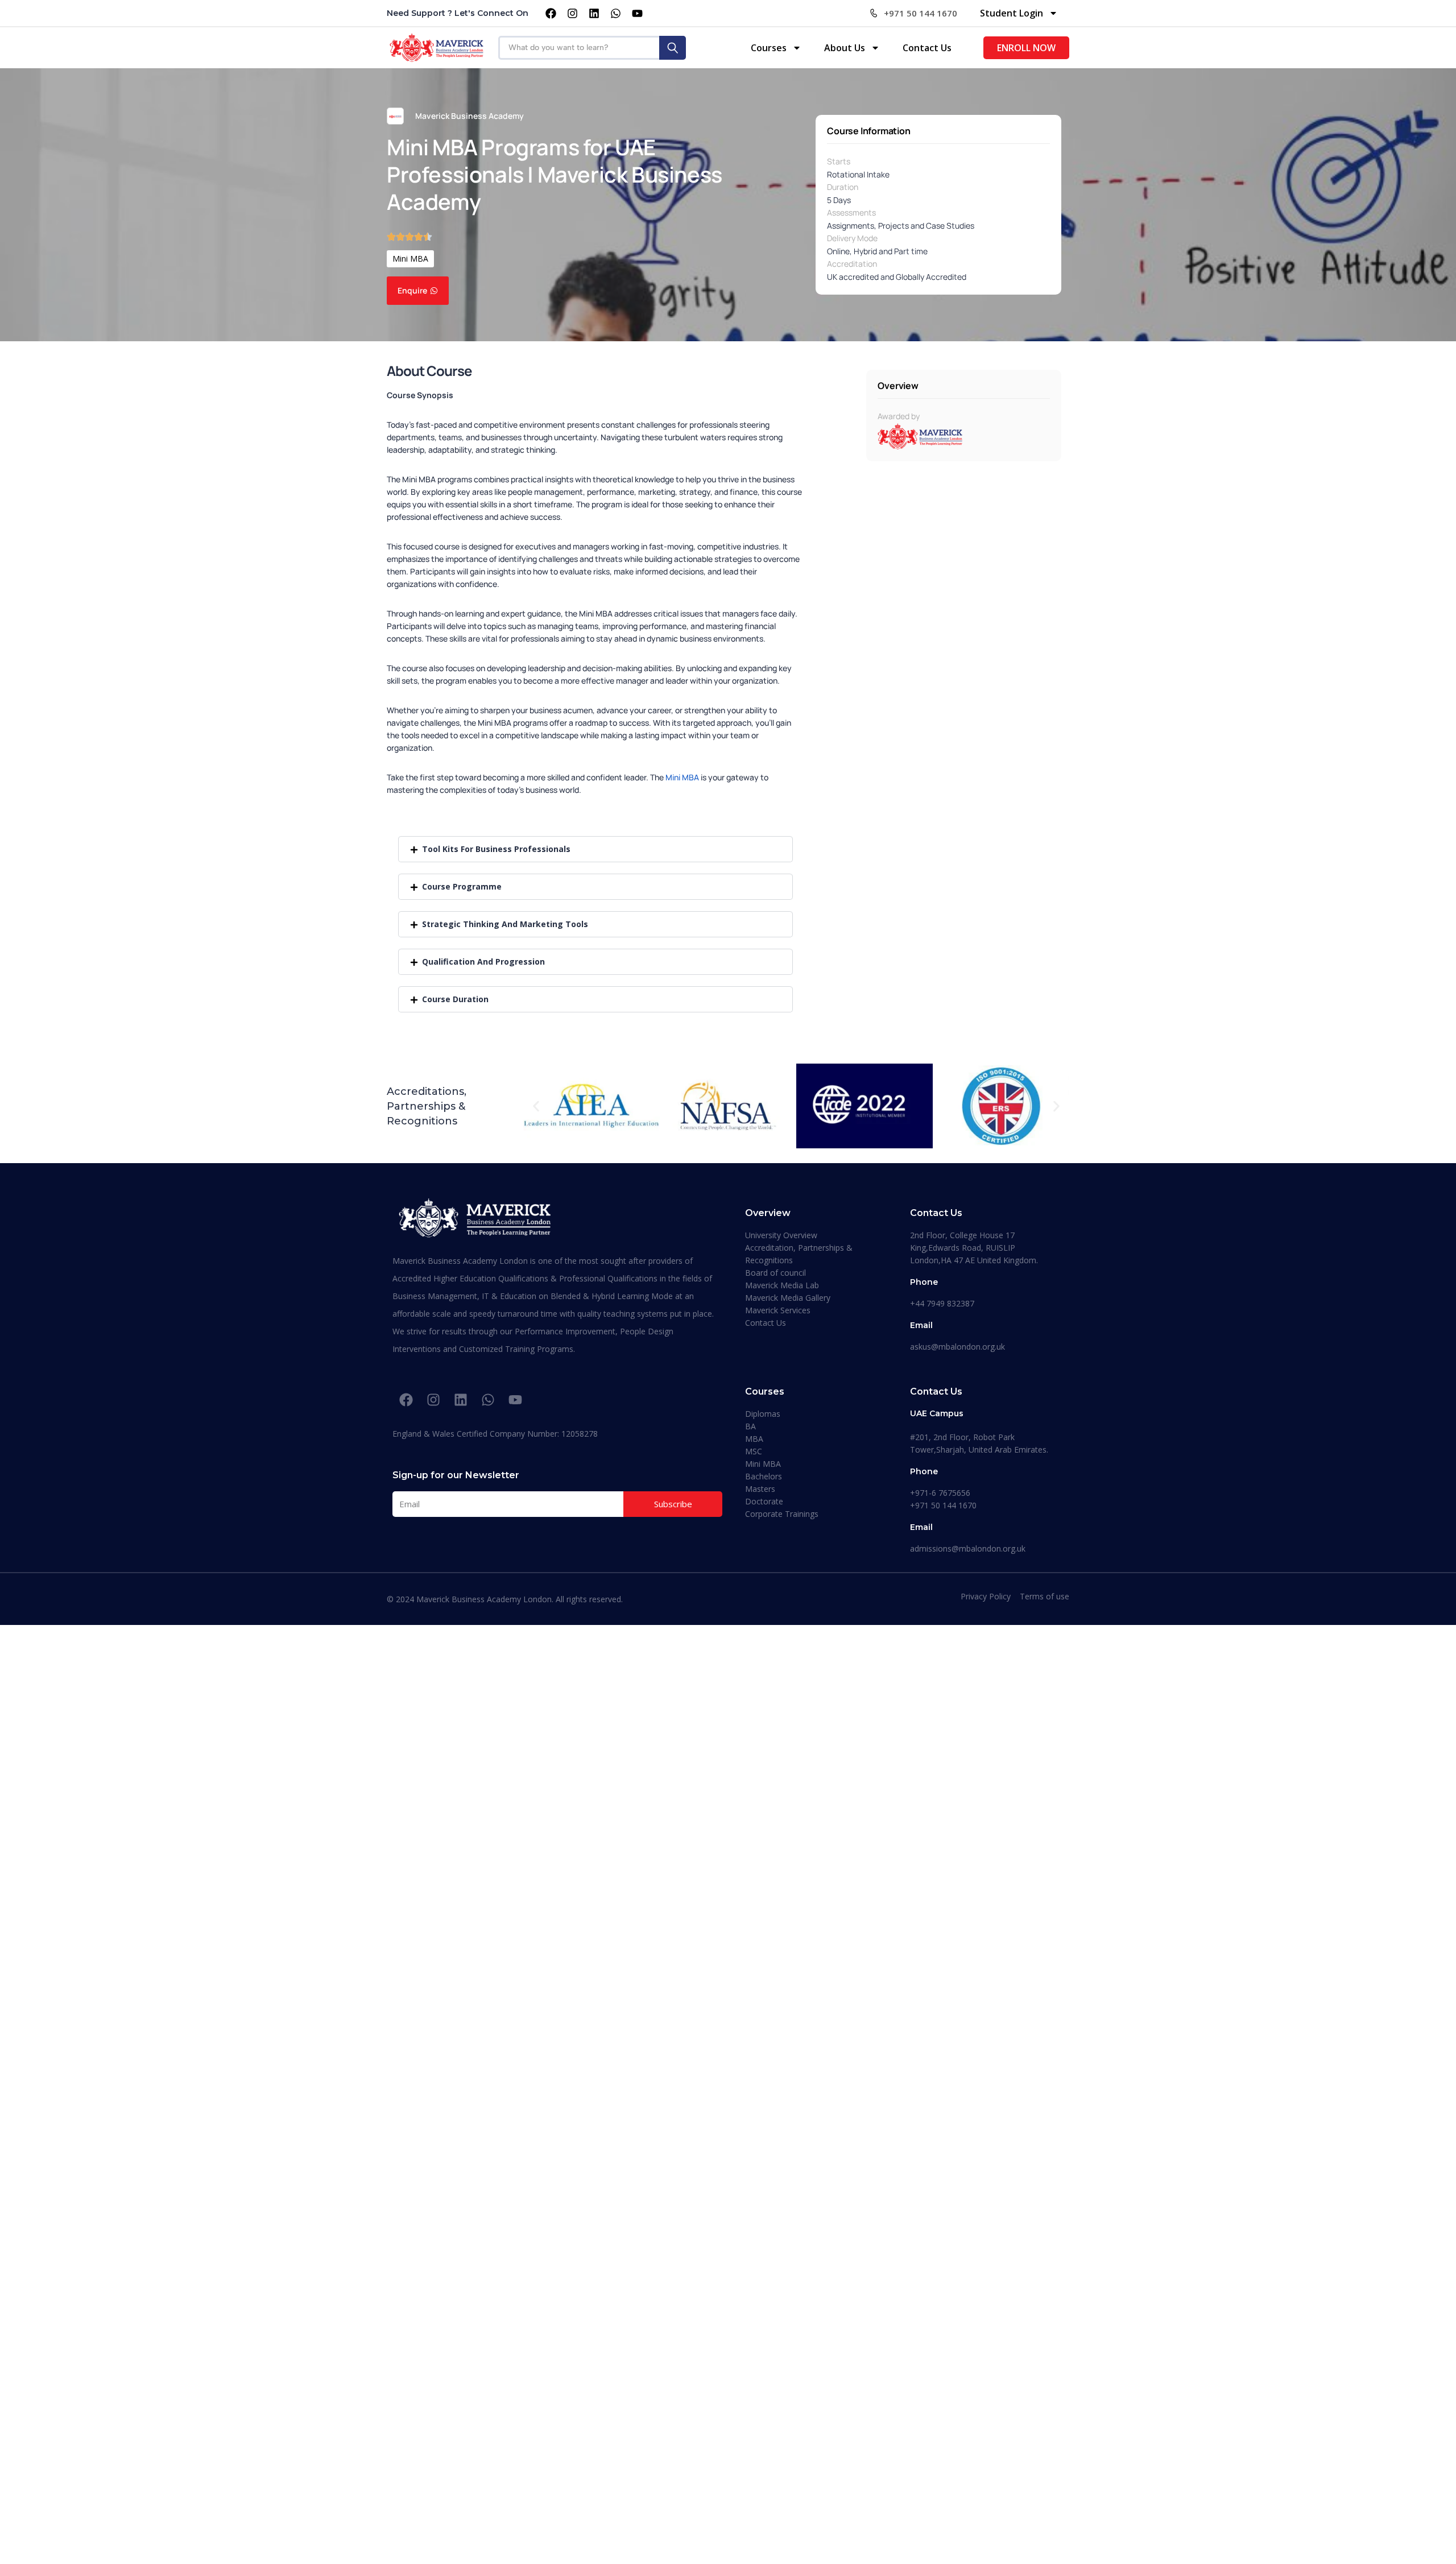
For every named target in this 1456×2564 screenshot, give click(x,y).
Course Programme (462, 886)
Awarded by (899, 416)
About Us (845, 48)
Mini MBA (410, 259)
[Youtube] (637, 13)
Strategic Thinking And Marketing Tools (505, 924)
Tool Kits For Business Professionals (496, 849)
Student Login (1012, 13)
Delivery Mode (852, 238)
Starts (839, 161)
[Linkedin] (594, 13)
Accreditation (852, 264)
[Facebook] (551, 13)
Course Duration (455, 999)
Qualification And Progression (483, 962)
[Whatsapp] (615, 13)
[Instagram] (572, 13)
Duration (843, 187)
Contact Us (927, 48)
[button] (595, 849)
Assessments (851, 212)
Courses (769, 48)
